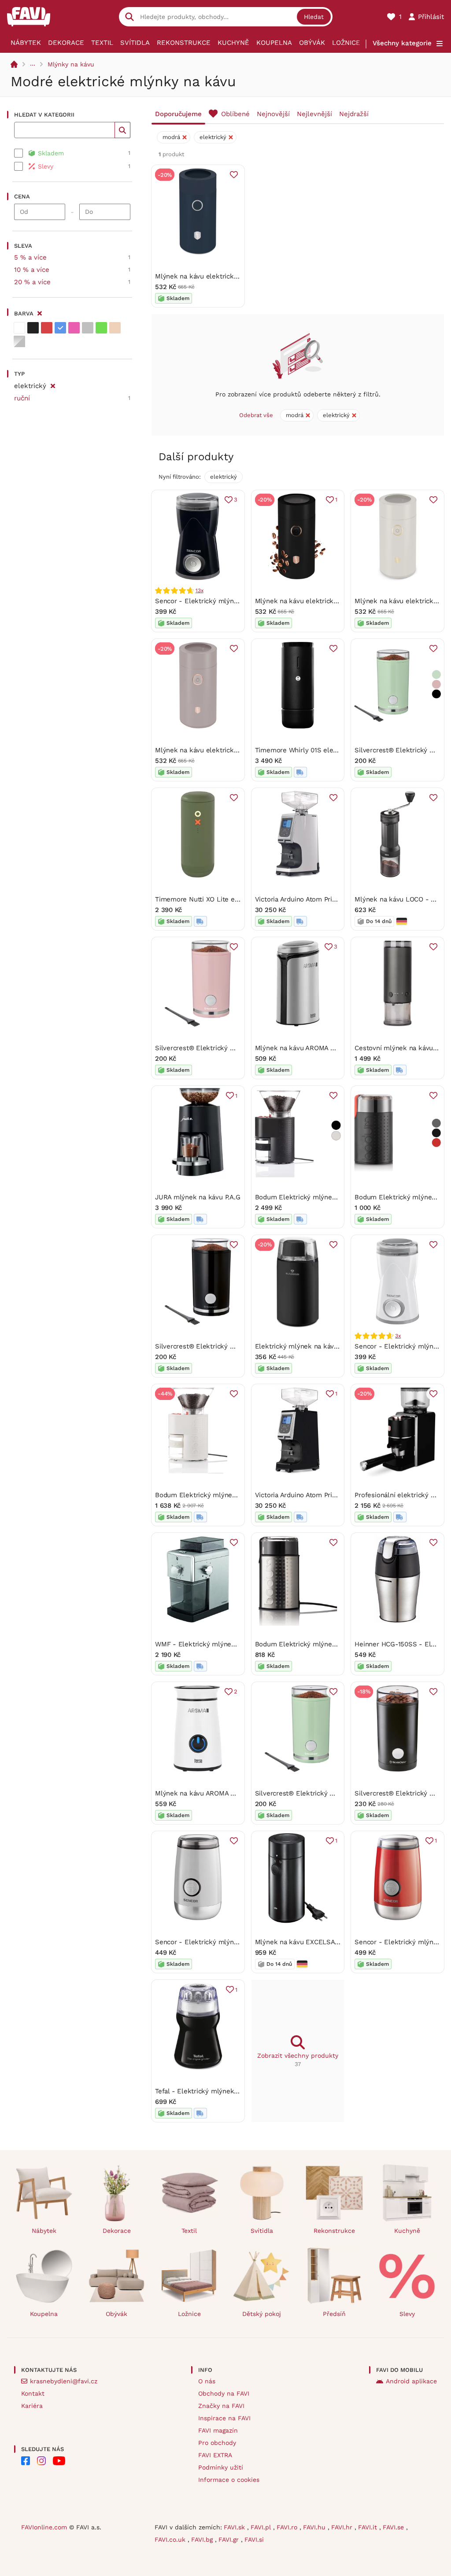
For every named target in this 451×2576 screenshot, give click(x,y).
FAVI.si (254, 2539)
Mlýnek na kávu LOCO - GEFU (401, 899)
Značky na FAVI (221, 2406)
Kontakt (33, 2393)
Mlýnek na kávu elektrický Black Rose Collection (331, 601)
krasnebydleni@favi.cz (64, 2381)
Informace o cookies (229, 2480)
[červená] (47, 328)
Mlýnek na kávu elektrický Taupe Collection (223, 750)
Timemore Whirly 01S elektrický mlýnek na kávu (331, 750)
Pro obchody (217, 2443)
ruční (22, 398)
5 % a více (30, 257)
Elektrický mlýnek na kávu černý (306, 1346)
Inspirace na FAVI (224, 2418)
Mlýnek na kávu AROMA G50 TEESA (211, 1793)
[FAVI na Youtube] (59, 2461)
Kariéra (32, 2406)
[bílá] (19, 328)
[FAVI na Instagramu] (41, 2461)
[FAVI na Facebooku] (26, 2461)
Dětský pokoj (262, 2314)
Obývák (312, 43)
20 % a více (32, 282)
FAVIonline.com (44, 2527)
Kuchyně (233, 43)
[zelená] (101, 328)
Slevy (407, 2314)
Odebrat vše (256, 415)
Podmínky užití (221, 2467)
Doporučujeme (178, 114)
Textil (102, 43)
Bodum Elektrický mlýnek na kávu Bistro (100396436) (339, 1197)
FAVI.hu (315, 2527)
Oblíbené (235, 114)
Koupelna (274, 43)
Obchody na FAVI (224, 2393)
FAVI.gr (230, 2539)
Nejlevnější (314, 114)
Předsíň (334, 2314)
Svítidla (135, 43)
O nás (207, 2381)
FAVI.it (369, 2527)
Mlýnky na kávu (71, 64)
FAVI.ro (288, 2527)
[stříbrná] (19, 341)
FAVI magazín (218, 2430)
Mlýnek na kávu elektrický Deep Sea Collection (229, 276)
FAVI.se (394, 2527)
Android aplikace (411, 2381)
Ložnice (346, 43)
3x (398, 1336)
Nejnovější (273, 114)
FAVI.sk (235, 2527)
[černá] (33, 328)
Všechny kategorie (402, 43)
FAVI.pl (262, 2527)
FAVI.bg (203, 2539)
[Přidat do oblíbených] (234, 175)
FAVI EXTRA (215, 2455)
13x (199, 590)
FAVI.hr (343, 2527)
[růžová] (74, 328)
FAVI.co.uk (171, 2539)
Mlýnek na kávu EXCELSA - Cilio (305, 1942)
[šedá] (88, 328)
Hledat (314, 17)
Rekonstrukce (184, 43)
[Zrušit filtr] (53, 385)
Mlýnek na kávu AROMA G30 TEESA (311, 1048)
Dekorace (66, 43)
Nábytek (26, 43)
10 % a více (32, 270)
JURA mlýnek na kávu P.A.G (198, 1197)
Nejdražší (354, 114)
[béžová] (115, 328)
